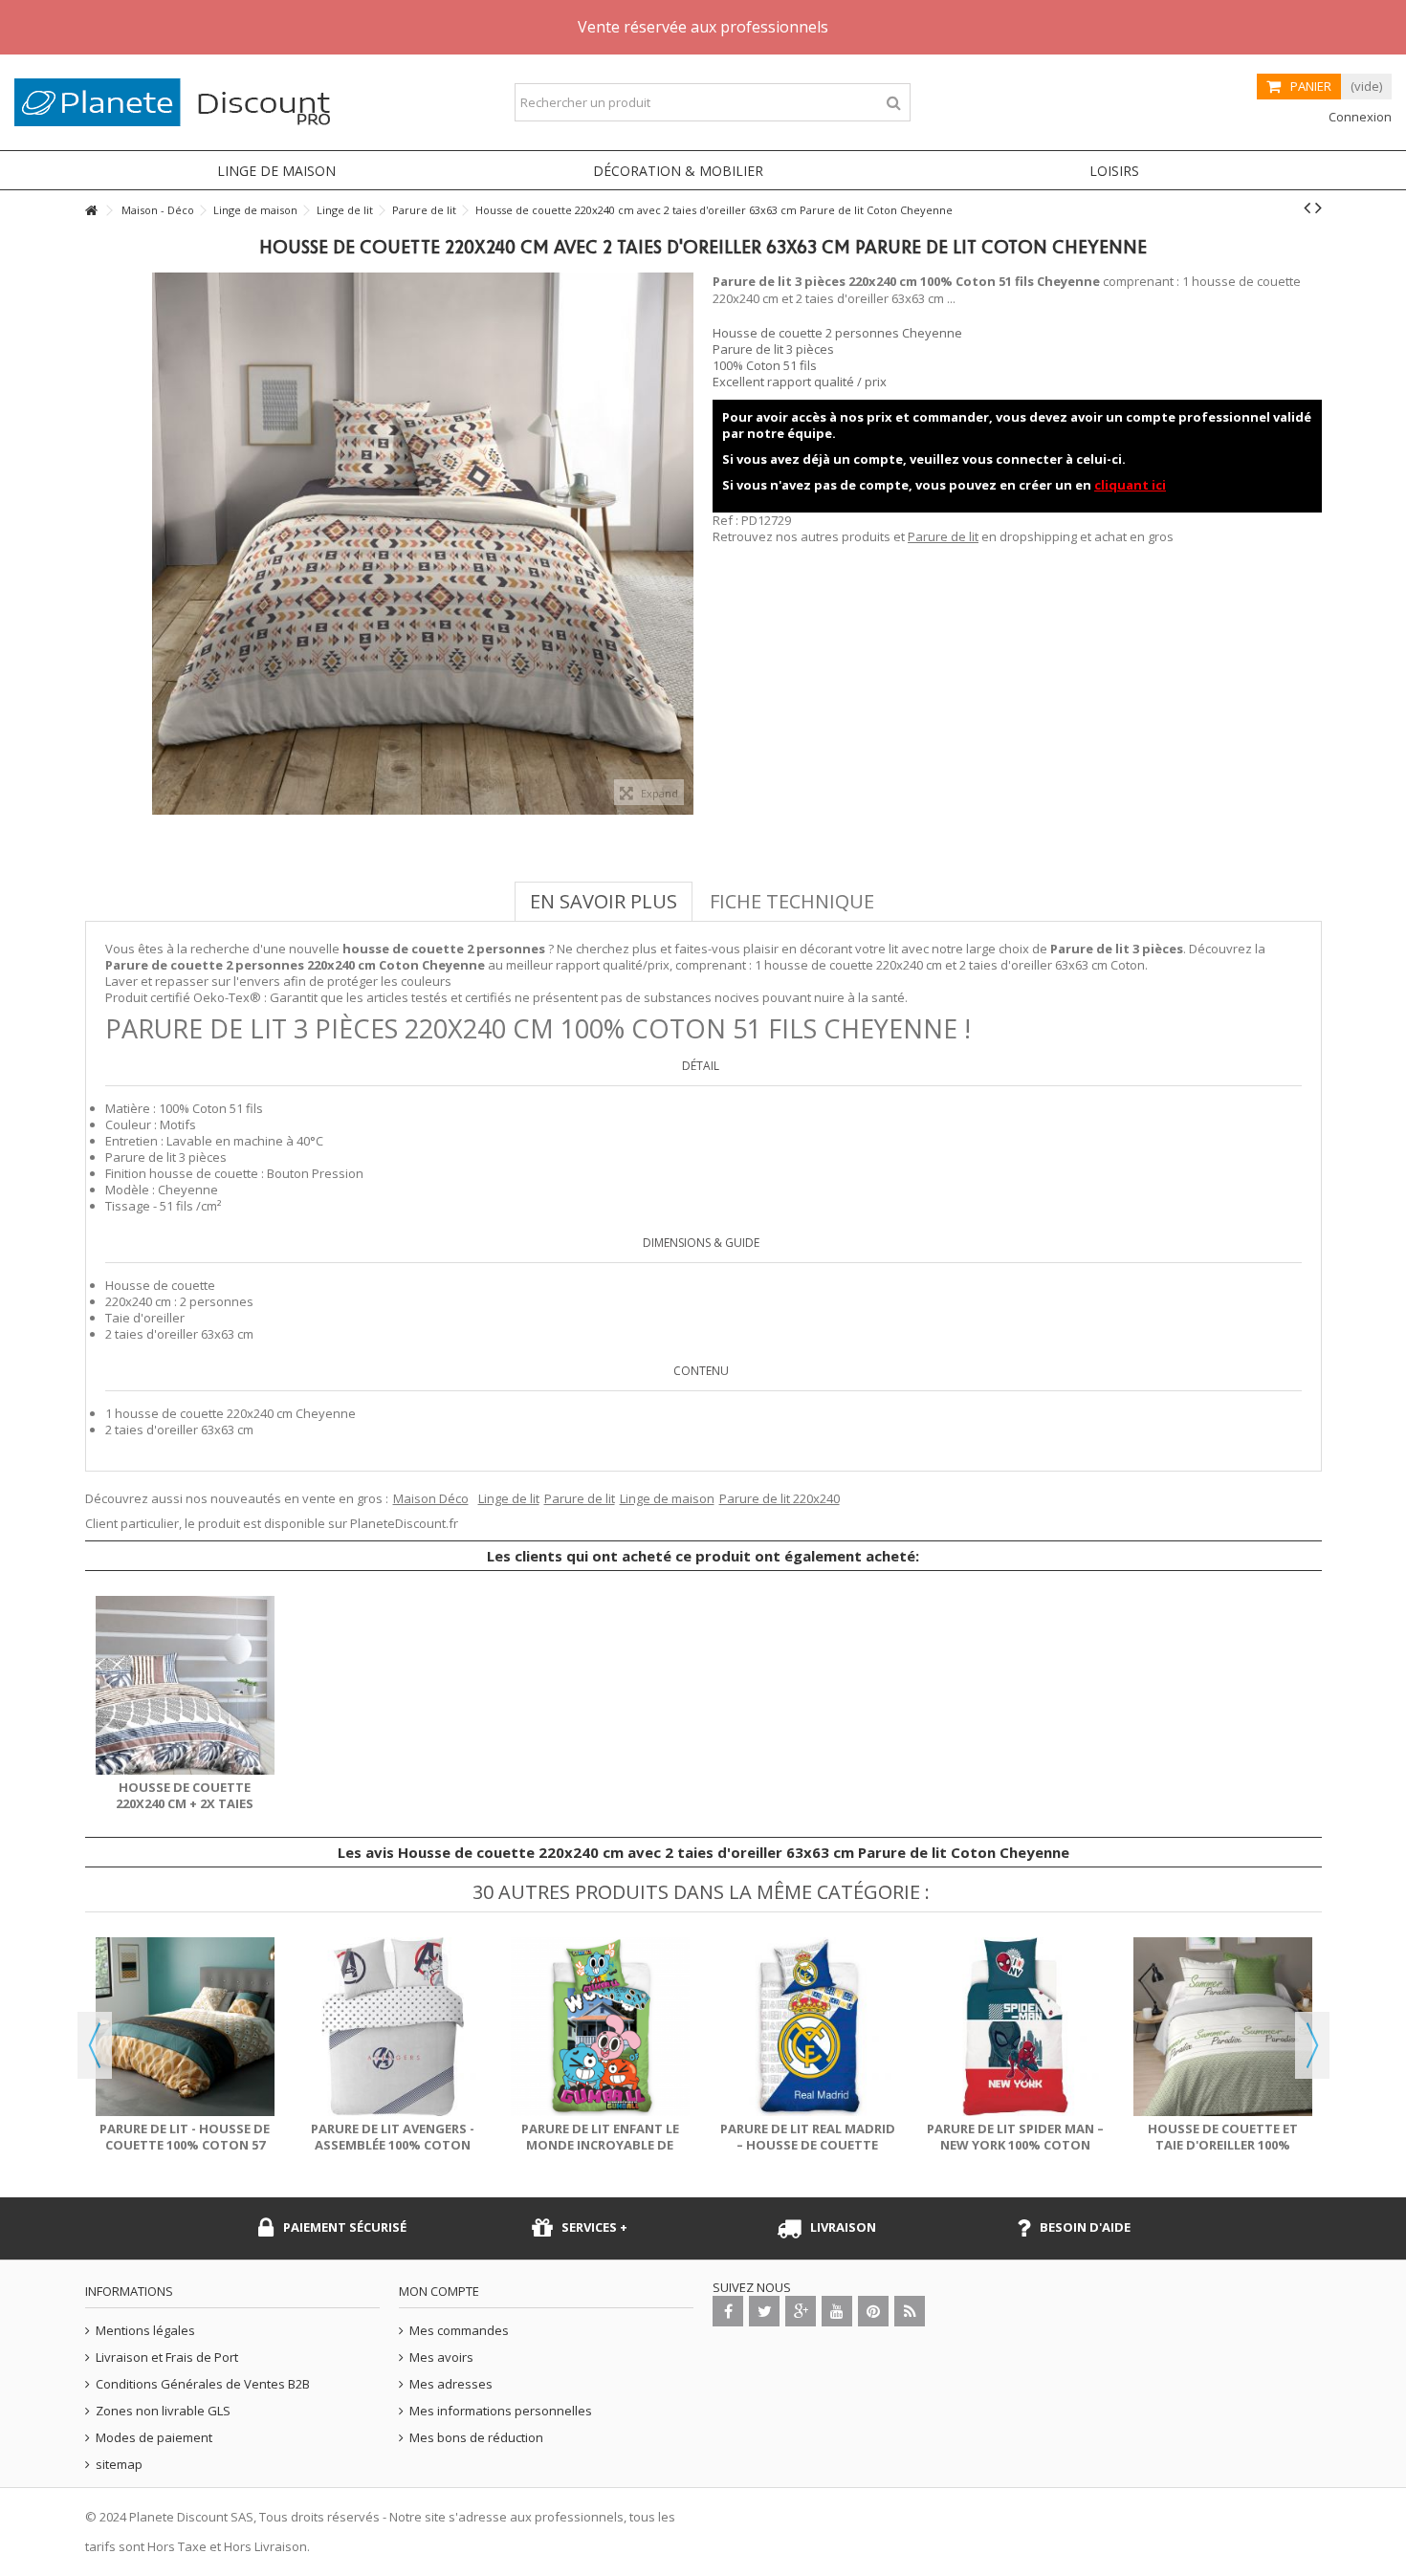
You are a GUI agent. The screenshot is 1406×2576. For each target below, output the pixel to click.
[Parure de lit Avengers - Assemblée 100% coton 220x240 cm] (393, 2027)
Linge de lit (509, 1498)
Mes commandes (459, 2331)
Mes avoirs (441, 2358)
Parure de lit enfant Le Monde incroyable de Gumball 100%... (600, 2145)
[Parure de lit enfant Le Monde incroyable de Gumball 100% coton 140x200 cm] (600, 2027)
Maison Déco (431, 1498)
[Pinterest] (873, 2311)
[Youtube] (837, 2311)
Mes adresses (451, 2384)
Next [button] (1312, 2045)
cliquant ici (1130, 485)
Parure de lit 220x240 (780, 1498)
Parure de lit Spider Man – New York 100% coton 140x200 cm (1015, 2145)
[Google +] (801, 2311)
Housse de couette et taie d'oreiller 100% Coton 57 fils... (1223, 2145)
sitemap (119, 2465)
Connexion (1359, 117)
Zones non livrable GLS (163, 2411)
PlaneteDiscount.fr (404, 1523)
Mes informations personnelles (501, 2411)
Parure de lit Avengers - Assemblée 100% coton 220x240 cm (393, 2145)
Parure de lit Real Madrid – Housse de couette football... (808, 2145)
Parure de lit (943, 536)
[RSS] (910, 2311)
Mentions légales (145, 2331)
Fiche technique (792, 901)
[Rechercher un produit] (894, 103)
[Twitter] (764, 2311)
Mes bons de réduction (476, 2438)
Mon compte (439, 2291)
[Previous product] (1307, 207)
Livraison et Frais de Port (167, 2358)
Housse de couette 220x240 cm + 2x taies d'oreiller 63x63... (185, 1803)
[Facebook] (728, 2311)
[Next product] (1318, 207)
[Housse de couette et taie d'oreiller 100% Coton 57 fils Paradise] (1223, 2027)
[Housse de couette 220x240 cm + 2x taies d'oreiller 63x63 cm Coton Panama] (185, 1685)
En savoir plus (604, 901)
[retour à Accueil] (91, 211)
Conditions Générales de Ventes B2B (203, 2384)
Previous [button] (95, 2045)
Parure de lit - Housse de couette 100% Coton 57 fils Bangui (185, 2145)
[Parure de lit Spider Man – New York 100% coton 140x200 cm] (1015, 2027)
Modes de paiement (154, 2438)
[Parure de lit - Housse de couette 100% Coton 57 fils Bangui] (185, 2027)
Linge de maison (667, 1498)
